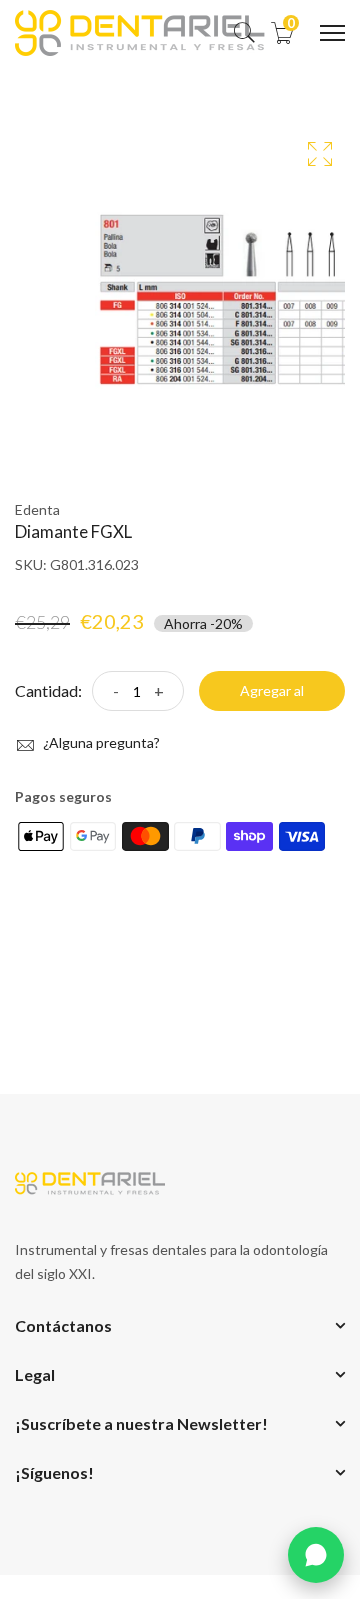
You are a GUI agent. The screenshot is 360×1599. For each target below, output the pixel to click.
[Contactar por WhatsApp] (316, 1555)
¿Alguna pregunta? (100, 742)
